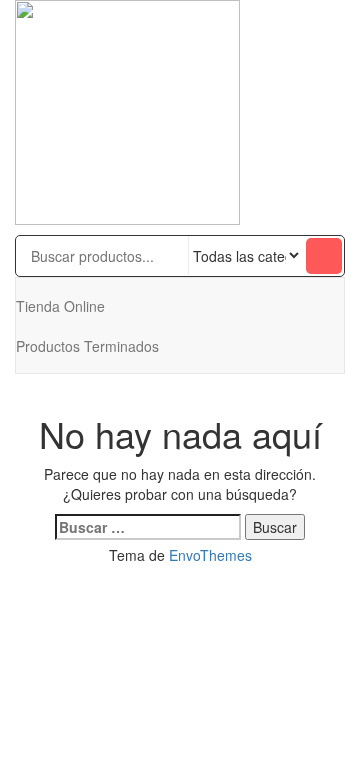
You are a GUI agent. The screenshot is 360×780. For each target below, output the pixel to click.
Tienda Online (60, 306)
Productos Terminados (87, 346)
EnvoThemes (210, 555)
